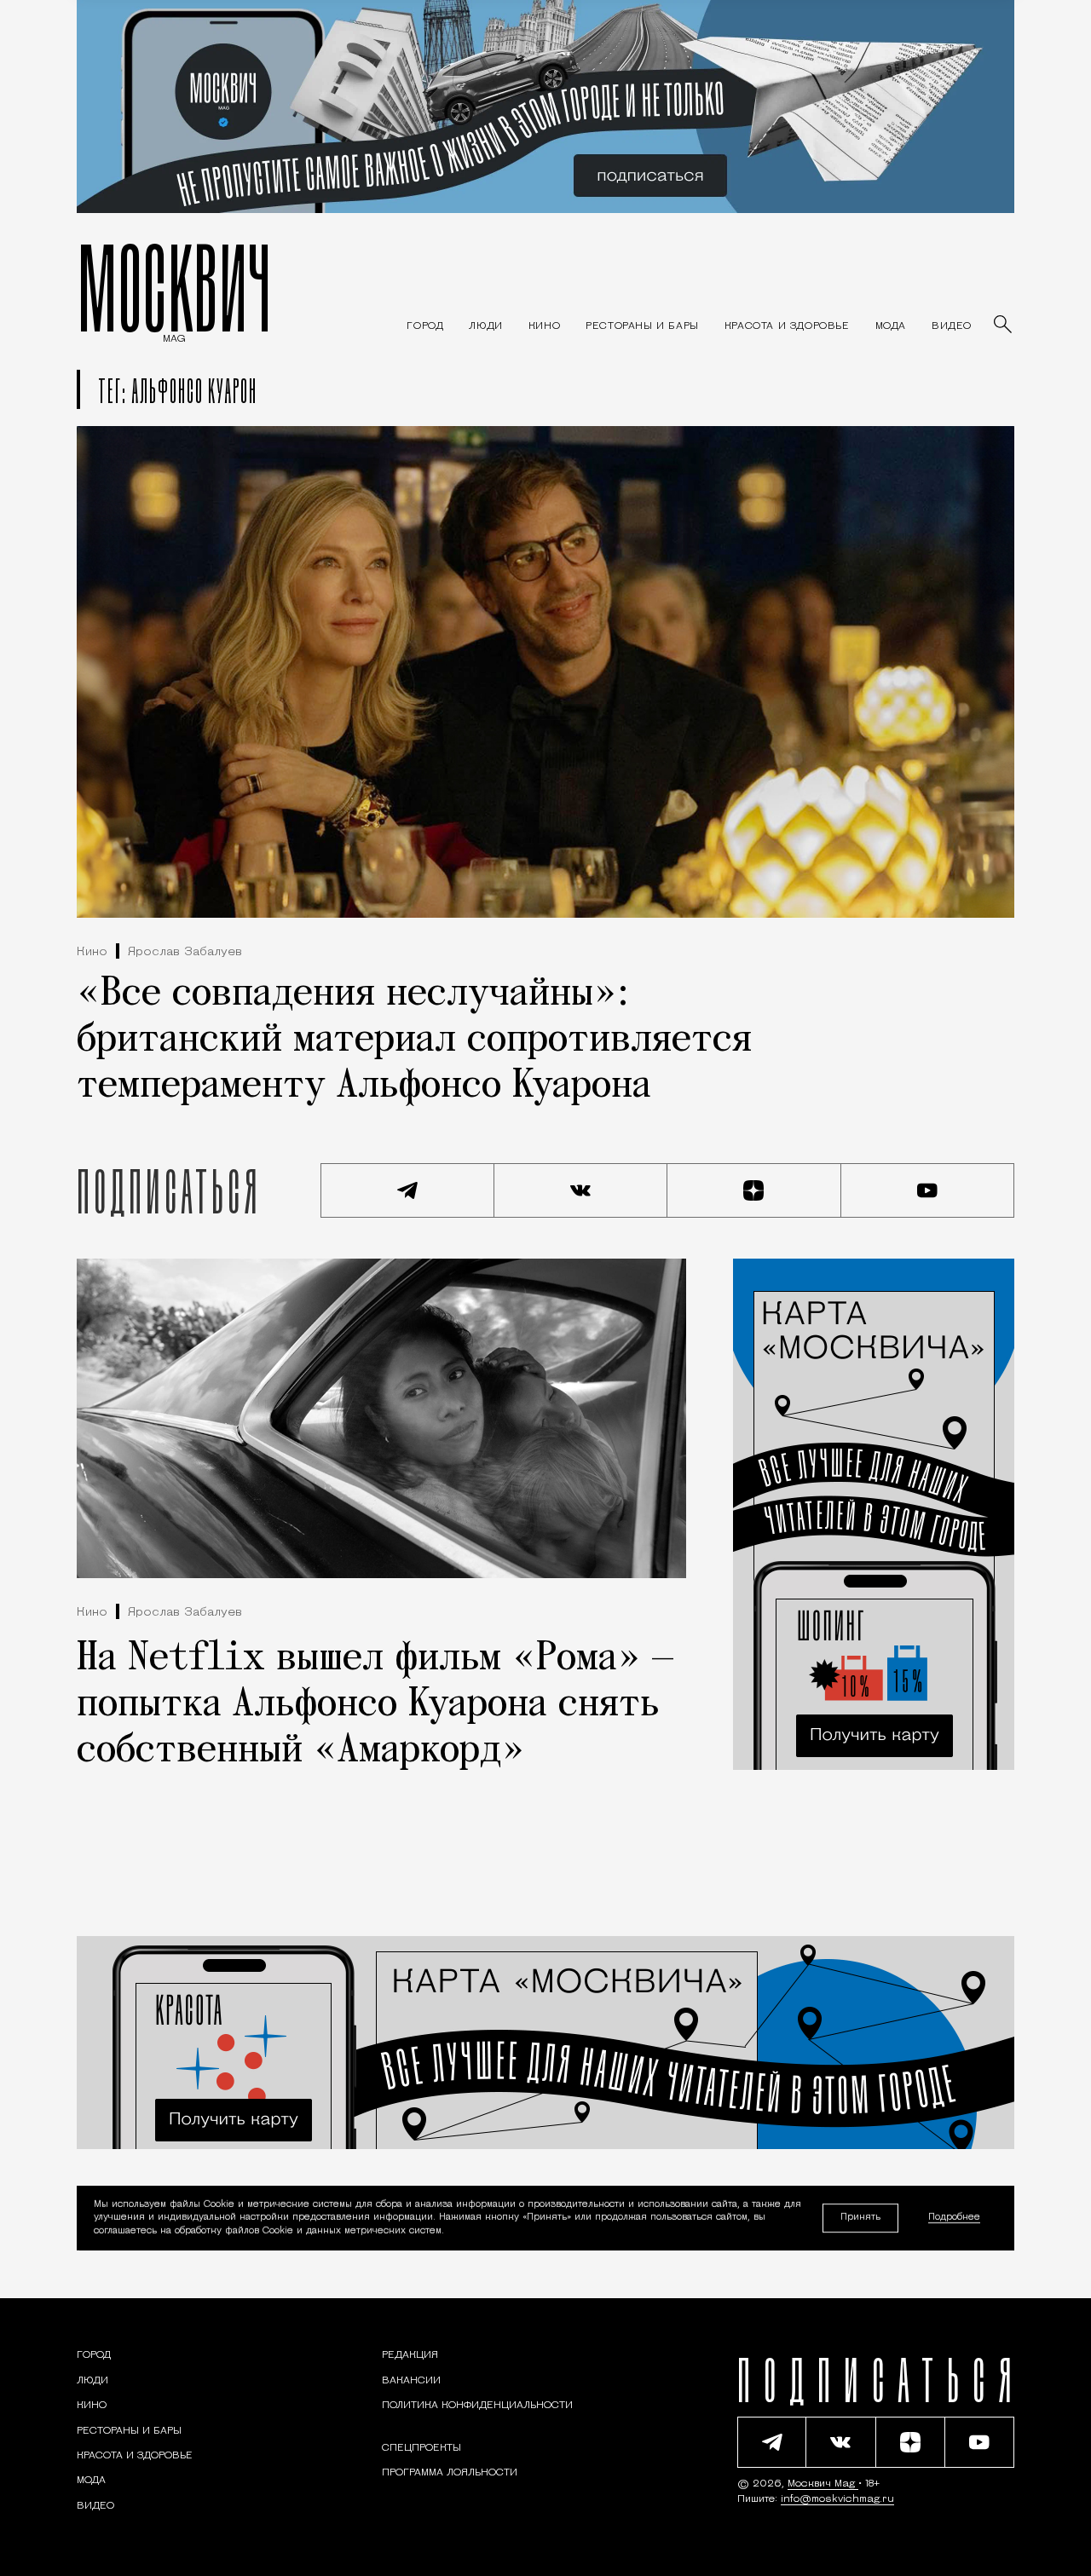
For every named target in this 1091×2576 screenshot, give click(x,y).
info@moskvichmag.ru (837, 2499)
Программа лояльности (450, 2473)
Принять (860, 2218)
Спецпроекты (421, 2448)
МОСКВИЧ (174, 287)
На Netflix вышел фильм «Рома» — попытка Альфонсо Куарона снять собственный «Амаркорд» (375, 1705)
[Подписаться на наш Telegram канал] (407, 1190)
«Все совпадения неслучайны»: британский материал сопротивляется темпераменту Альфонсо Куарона (414, 1040)
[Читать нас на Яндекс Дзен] (754, 1190)
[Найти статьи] (1004, 326)
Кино (92, 952)
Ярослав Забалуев (185, 952)
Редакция (410, 2355)
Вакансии (411, 2381)
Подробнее (954, 2219)
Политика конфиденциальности (477, 2406)
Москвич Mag (823, 2484)
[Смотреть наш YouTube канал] (928, 1190)
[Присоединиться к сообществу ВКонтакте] (581, 1190)
